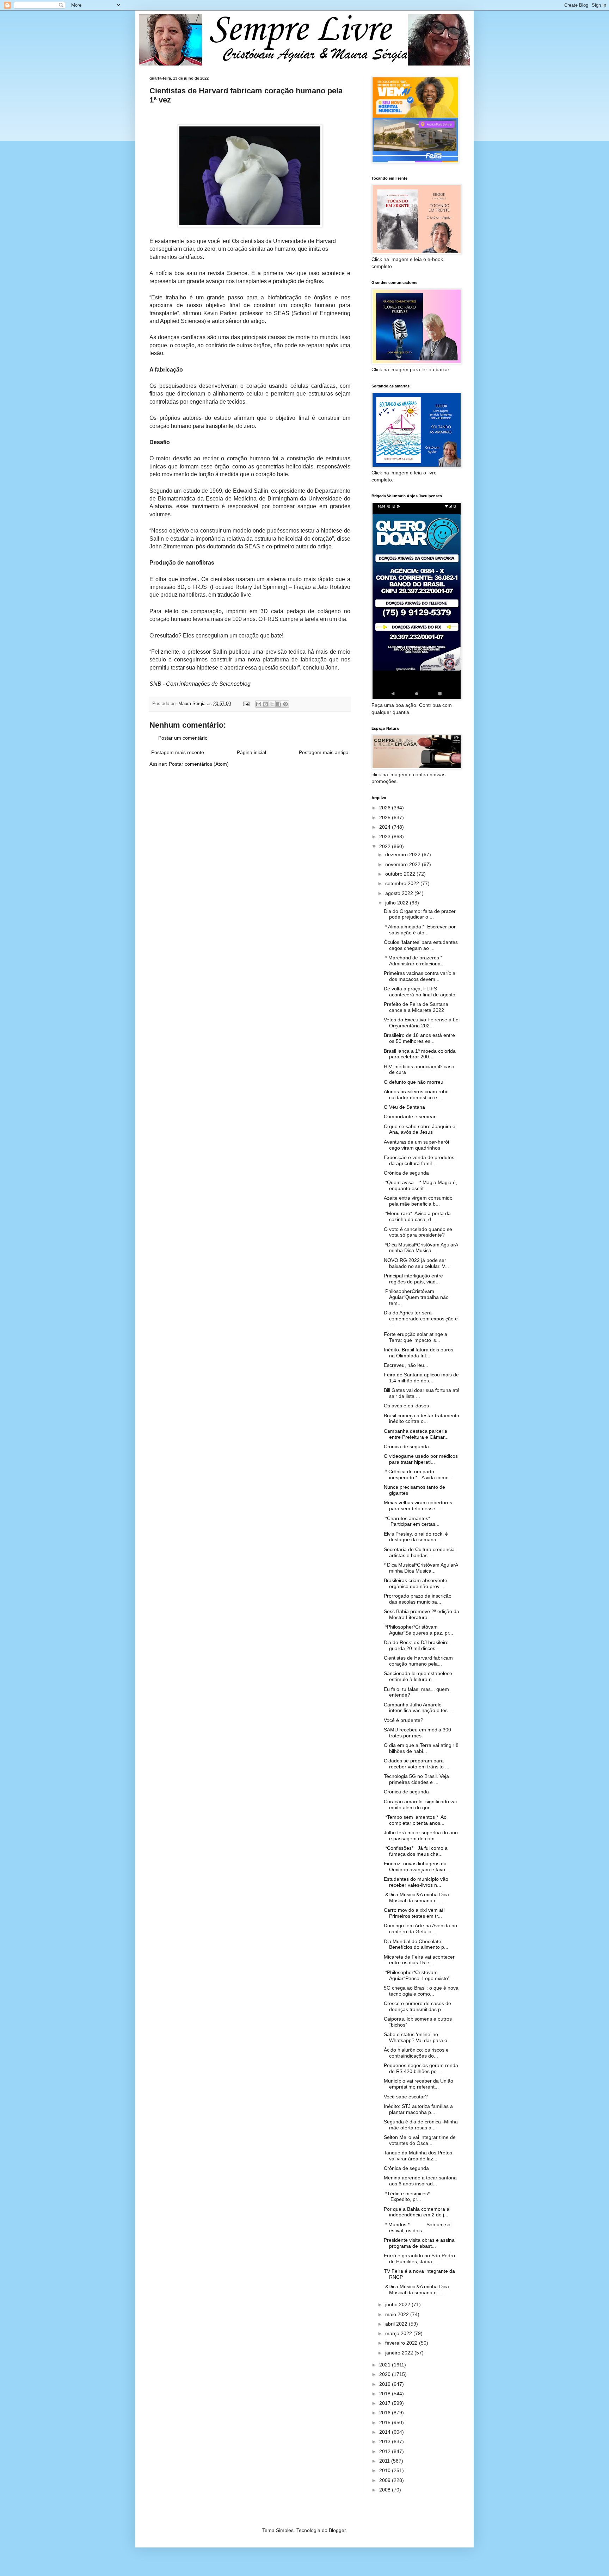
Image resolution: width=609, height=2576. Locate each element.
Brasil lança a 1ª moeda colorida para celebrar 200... (420, 1054)
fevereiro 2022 (402, 2343)
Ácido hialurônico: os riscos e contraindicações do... (416, 2053)
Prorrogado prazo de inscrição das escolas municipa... (418, 1599)
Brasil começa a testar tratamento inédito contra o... (422, 1418)
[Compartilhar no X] (272, 704)
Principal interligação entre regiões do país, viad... (413, 1279)
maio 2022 (398, 2314)
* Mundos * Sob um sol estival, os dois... (418, 2227)
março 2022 (399, 2333)
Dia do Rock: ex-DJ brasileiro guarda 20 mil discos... (416, 1645)
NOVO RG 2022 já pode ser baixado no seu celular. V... (416, 1263)
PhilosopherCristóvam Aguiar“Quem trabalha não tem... (416, 1297)
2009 (386, 2480)
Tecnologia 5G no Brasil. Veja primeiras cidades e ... (416, 1779)
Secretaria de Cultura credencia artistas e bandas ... (419, 1552)
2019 (386, 2384)
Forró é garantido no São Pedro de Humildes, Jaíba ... (419, 2258)
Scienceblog (235, 684)
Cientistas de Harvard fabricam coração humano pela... (418, 1661)
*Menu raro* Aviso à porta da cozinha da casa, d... (417, 1216)
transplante (219, 426)
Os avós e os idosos (406, 1406)
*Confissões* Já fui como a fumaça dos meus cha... (416, 1851)
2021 (386, 2365)
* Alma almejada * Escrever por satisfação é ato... (420, 930)
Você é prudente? (404, 1720)
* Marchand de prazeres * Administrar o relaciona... (414, 961)
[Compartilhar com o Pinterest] (285, 704)
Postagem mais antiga (324, 752)
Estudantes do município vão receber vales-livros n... (416, 1882)
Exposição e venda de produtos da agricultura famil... (419, 1160)
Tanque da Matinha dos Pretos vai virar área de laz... (418, 2156)
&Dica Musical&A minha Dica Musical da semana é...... (416, 1897)
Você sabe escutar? (406, 2097)
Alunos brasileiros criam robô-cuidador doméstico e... (417, 1094)
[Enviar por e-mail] (259, 704)
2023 (386, 836)
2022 (386, 846)
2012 (386, 2451)
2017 (386, 2403)
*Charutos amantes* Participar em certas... (413, 1521)
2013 (386, 2441)
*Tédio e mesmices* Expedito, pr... (417, 2197)
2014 (386, 2432)
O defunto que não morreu (414, 1082)
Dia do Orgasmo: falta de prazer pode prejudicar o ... (420, 914)
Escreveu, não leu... (406, 1365)
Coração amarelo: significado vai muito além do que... (420, 1805)
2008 (386, 2490)
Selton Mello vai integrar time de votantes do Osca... (420, 2140)
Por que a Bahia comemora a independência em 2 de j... (417, 2212)
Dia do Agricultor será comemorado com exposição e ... (421, 1319)
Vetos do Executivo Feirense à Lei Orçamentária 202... (422, 1023)
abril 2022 (397, 2324)
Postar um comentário (183, 738)
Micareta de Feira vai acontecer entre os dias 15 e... (419, 1960)
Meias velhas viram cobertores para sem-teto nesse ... (418, 1505)
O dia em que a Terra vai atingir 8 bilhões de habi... (421, 1748)
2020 (386, 2374)
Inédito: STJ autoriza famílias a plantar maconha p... (418, 2109)
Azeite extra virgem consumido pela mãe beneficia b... (418, 1201)
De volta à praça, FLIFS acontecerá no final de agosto (420, 992)
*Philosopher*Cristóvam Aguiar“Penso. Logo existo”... (419, 1975)
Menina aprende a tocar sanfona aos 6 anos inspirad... (420, 2181)
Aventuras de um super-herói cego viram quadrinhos (416, 1145)
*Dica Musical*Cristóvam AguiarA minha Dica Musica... (421, 1248)
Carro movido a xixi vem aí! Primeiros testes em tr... (414, 1913)
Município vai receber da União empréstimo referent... (419, 2084)
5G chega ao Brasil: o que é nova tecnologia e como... (421, 1991)
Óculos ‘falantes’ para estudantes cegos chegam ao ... (421, 945)
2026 (386, 808)
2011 (385, 2461)
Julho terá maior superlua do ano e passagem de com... (421, 1835)
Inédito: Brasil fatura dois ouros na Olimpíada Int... (419, 1353)
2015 (386, 2422)
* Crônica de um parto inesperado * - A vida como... (418, 1474)
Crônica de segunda (406, 1173)
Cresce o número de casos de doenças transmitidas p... (417, 2006)
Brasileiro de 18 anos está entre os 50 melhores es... (419, 1038)
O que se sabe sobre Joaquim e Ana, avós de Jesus (420, 1129)
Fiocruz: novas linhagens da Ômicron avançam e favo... (417, 1866)
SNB (155, 684)
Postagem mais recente (178, 752)
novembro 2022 (404, 864)
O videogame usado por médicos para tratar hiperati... (421, 1459)
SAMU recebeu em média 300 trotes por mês (417, 1733)
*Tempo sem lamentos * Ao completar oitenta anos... (415, 1820)
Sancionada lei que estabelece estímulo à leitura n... (418, 1676)
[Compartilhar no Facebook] (279, 704)
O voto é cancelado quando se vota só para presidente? (418, 1232)
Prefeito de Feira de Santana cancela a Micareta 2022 (416, 1007)
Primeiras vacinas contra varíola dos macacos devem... (420, 976)
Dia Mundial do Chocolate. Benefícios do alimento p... (416, 1944)
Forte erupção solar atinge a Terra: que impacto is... (416, 1337)
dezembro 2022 (404, 854)
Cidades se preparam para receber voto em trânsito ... (417, 1764)
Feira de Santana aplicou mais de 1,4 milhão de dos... (421, 1378)
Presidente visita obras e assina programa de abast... (419, 2243)
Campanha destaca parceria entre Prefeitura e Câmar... (416, 1434)
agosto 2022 (400, 893)
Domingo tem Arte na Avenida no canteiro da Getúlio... (420, 1928)
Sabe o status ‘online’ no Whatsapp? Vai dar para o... (418, 2037)
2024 (386, 827)
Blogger (337, 2530)
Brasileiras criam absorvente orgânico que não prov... (416, 1583)
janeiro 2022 (400, 2353)
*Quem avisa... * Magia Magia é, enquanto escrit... (420, 1185)
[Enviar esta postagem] (246, 704)
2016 (386, 2413)
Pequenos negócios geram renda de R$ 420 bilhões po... (421, 2068)
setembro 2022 (403, 883)
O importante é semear (410, 1116)
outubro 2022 (401, 874)
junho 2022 (398, 2304)
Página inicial (251, 752)
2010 (386, 2470)
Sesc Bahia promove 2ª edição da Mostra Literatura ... (422, 1614)
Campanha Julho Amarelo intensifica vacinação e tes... (418, 1708)
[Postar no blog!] (265, 704)
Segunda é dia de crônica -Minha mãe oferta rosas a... (421, 2125)
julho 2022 (398, 903)
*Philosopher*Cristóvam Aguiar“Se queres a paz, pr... (419, 1630)
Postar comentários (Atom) (199, 764)
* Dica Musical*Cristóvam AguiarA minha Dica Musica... (421, 1568)
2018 (386, 2394)
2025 (386, 817)
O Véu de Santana (404, 1107)
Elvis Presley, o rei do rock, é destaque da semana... (416, 1537)
